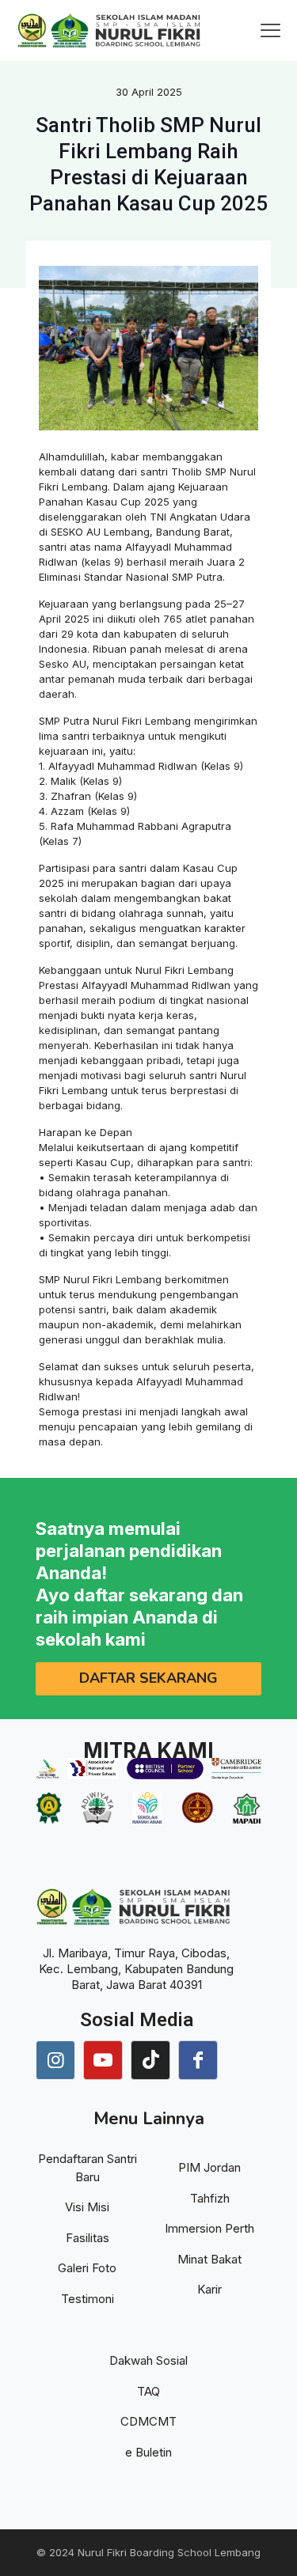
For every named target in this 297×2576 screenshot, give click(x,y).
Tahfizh (210, 2198)
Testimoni (88, 2299)
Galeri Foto (87, 2268)
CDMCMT (148, 2421)
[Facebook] (198, 2060)
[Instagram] (55, 2060)
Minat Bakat (209, 2259)
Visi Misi (87, 2207)
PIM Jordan (209, 2167)
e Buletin (148, 2452)
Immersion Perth (209, 2228)
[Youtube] (103, 2060)
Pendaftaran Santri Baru (88, 2168)
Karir (209, 2289)
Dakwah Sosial (148, 2360)
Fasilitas (88, 2238)
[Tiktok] (150, 2060)
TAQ (148, 2391)
